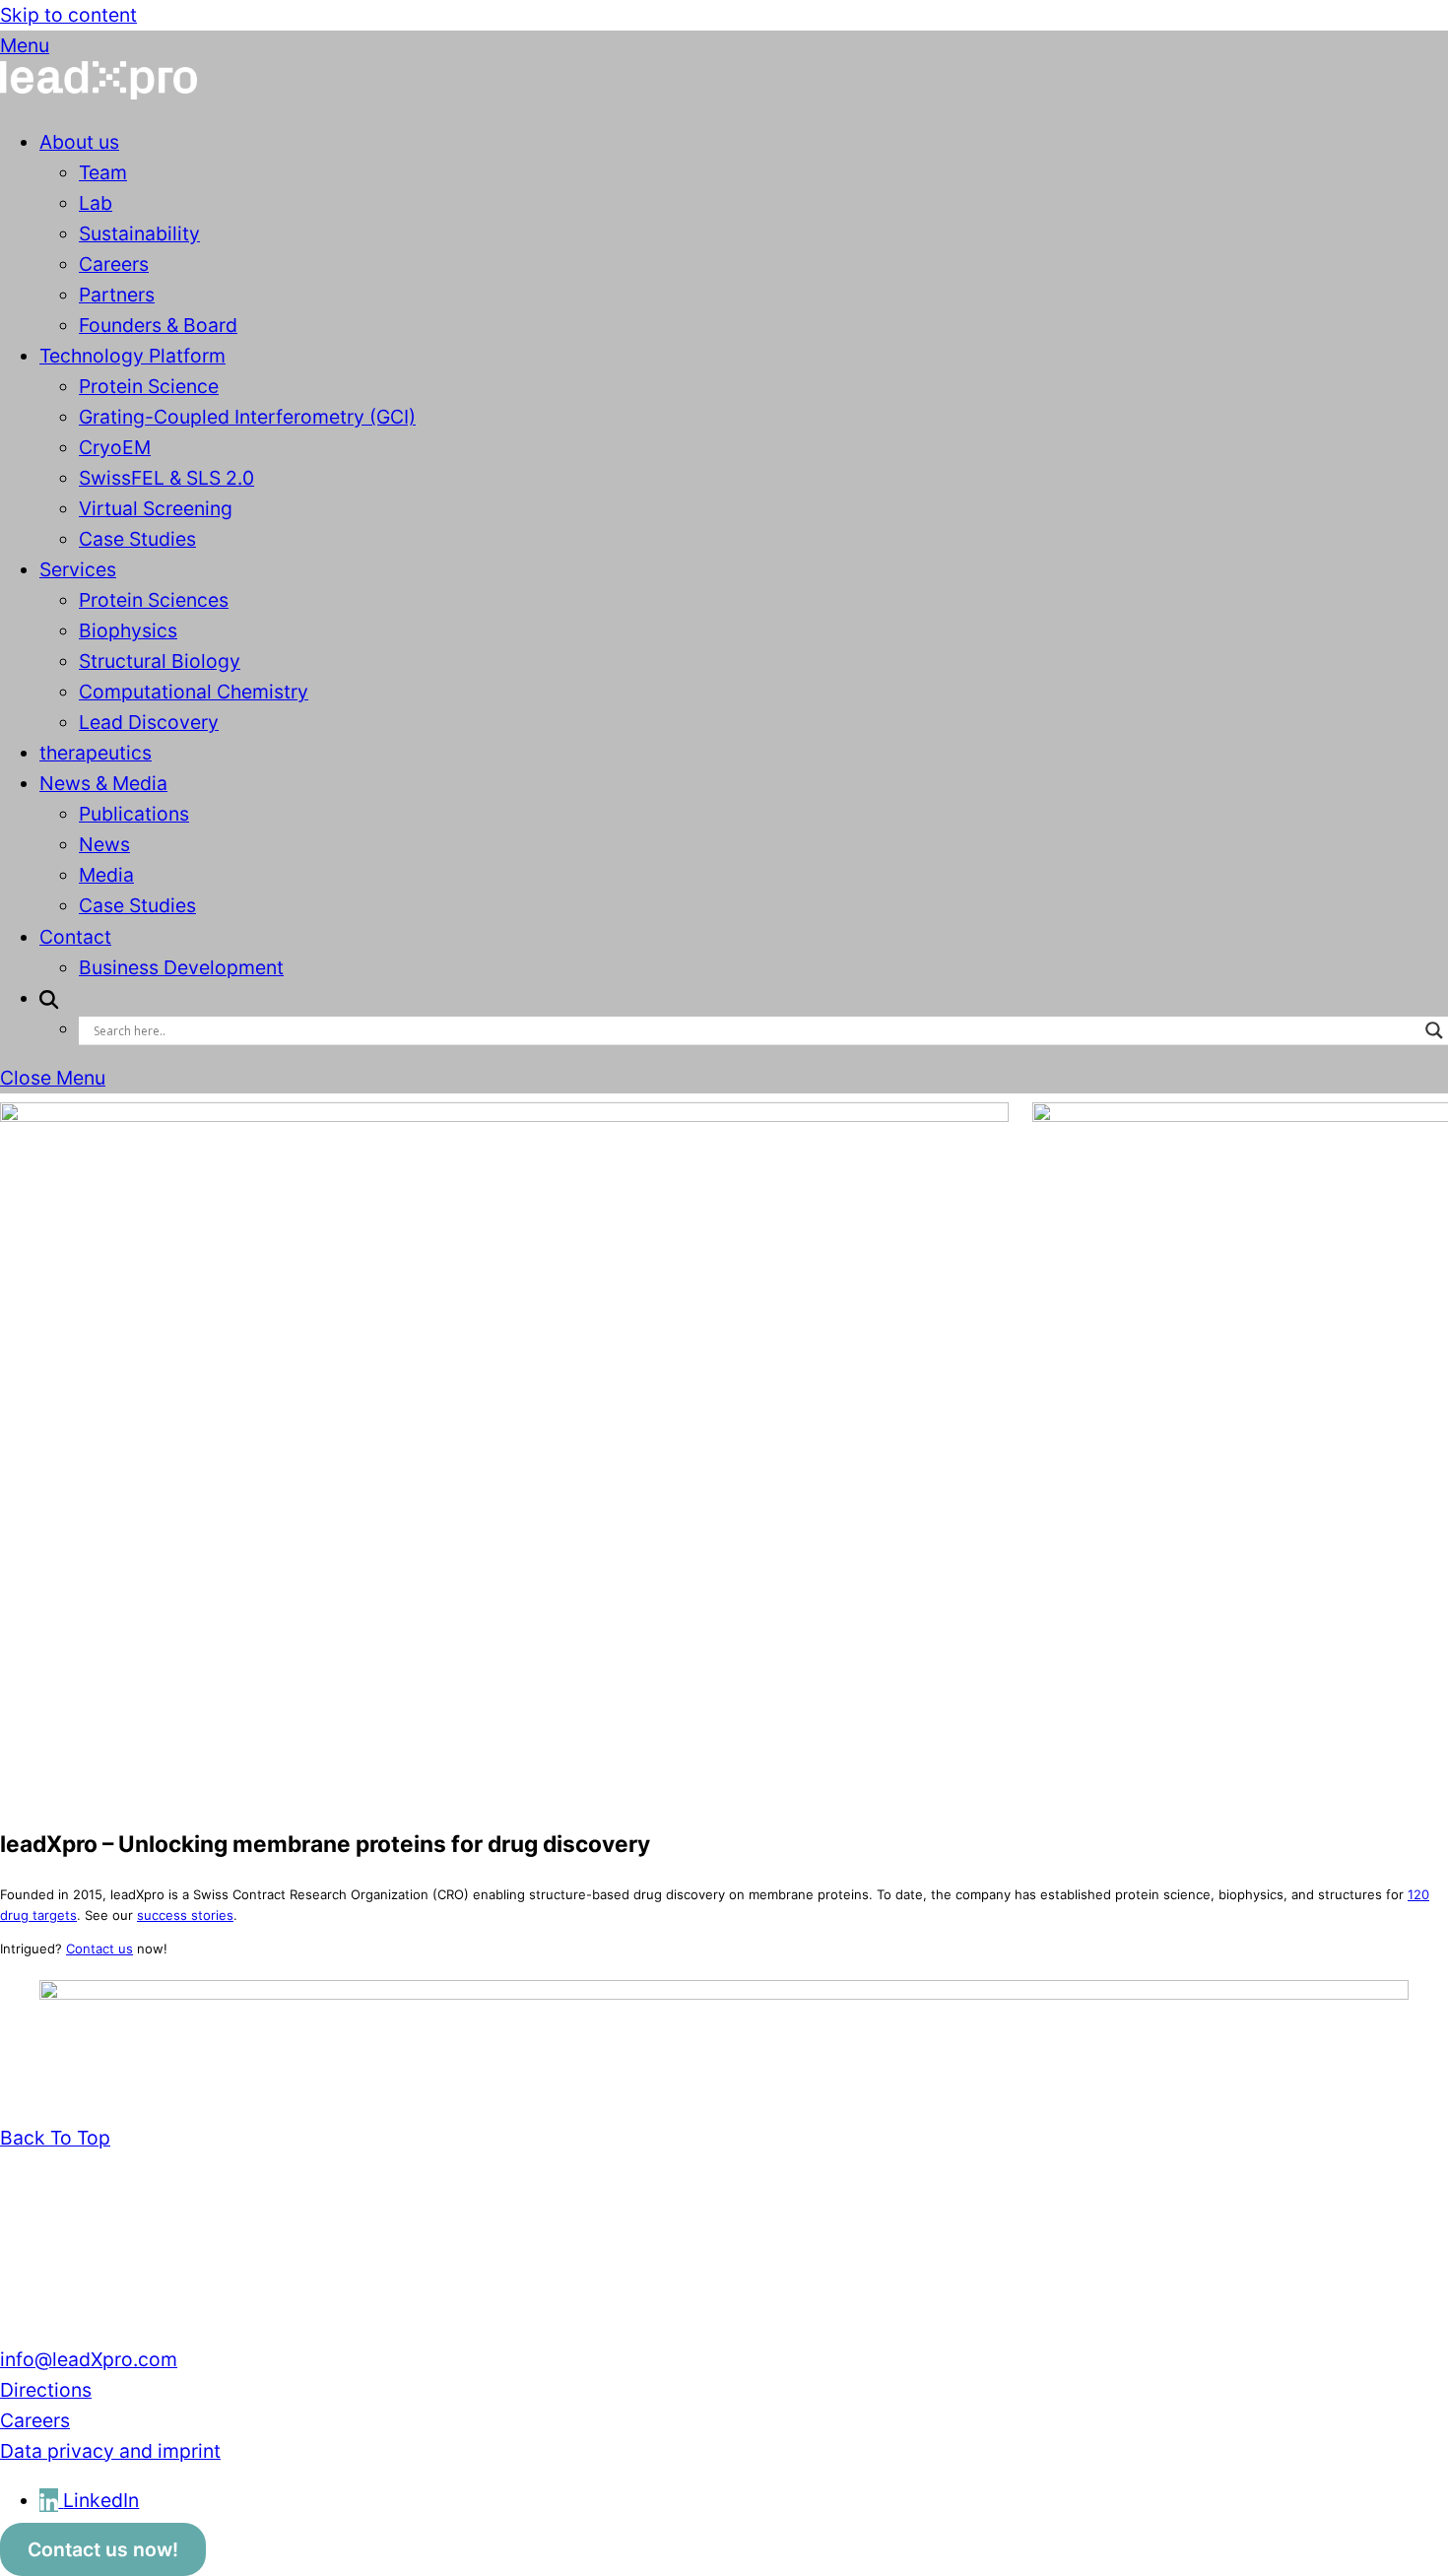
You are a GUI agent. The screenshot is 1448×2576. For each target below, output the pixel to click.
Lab (96, 203)
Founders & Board (158, 325)
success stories (185, 1915)
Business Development (181, 967)
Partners (117, 295)
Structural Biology (160, 661)
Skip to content (68, 15)
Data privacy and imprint (110, 2451)
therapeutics (96, 753)
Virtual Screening (156, 508)
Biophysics (128, 630)
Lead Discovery (149, 722)
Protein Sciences (154, 600)
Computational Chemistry (194, 692)
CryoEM (115, 447)
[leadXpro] (99, 93)
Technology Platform (132, 356)
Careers (114, 264)
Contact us (99, 1949)
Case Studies (137, 539)
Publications (134, 814)
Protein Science (149, 386)
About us (79, 142)
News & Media (103, 783)
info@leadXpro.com (89, 2359)
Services (78, 569)
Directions (46, 2390)
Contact (75, 937)
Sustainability (139, 233)
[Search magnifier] (1434, 1030)
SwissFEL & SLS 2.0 (166, 478)
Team (103, 172)
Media (106, 875)
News (104, 844)
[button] (49, 998)
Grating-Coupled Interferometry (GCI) (247, 417)
